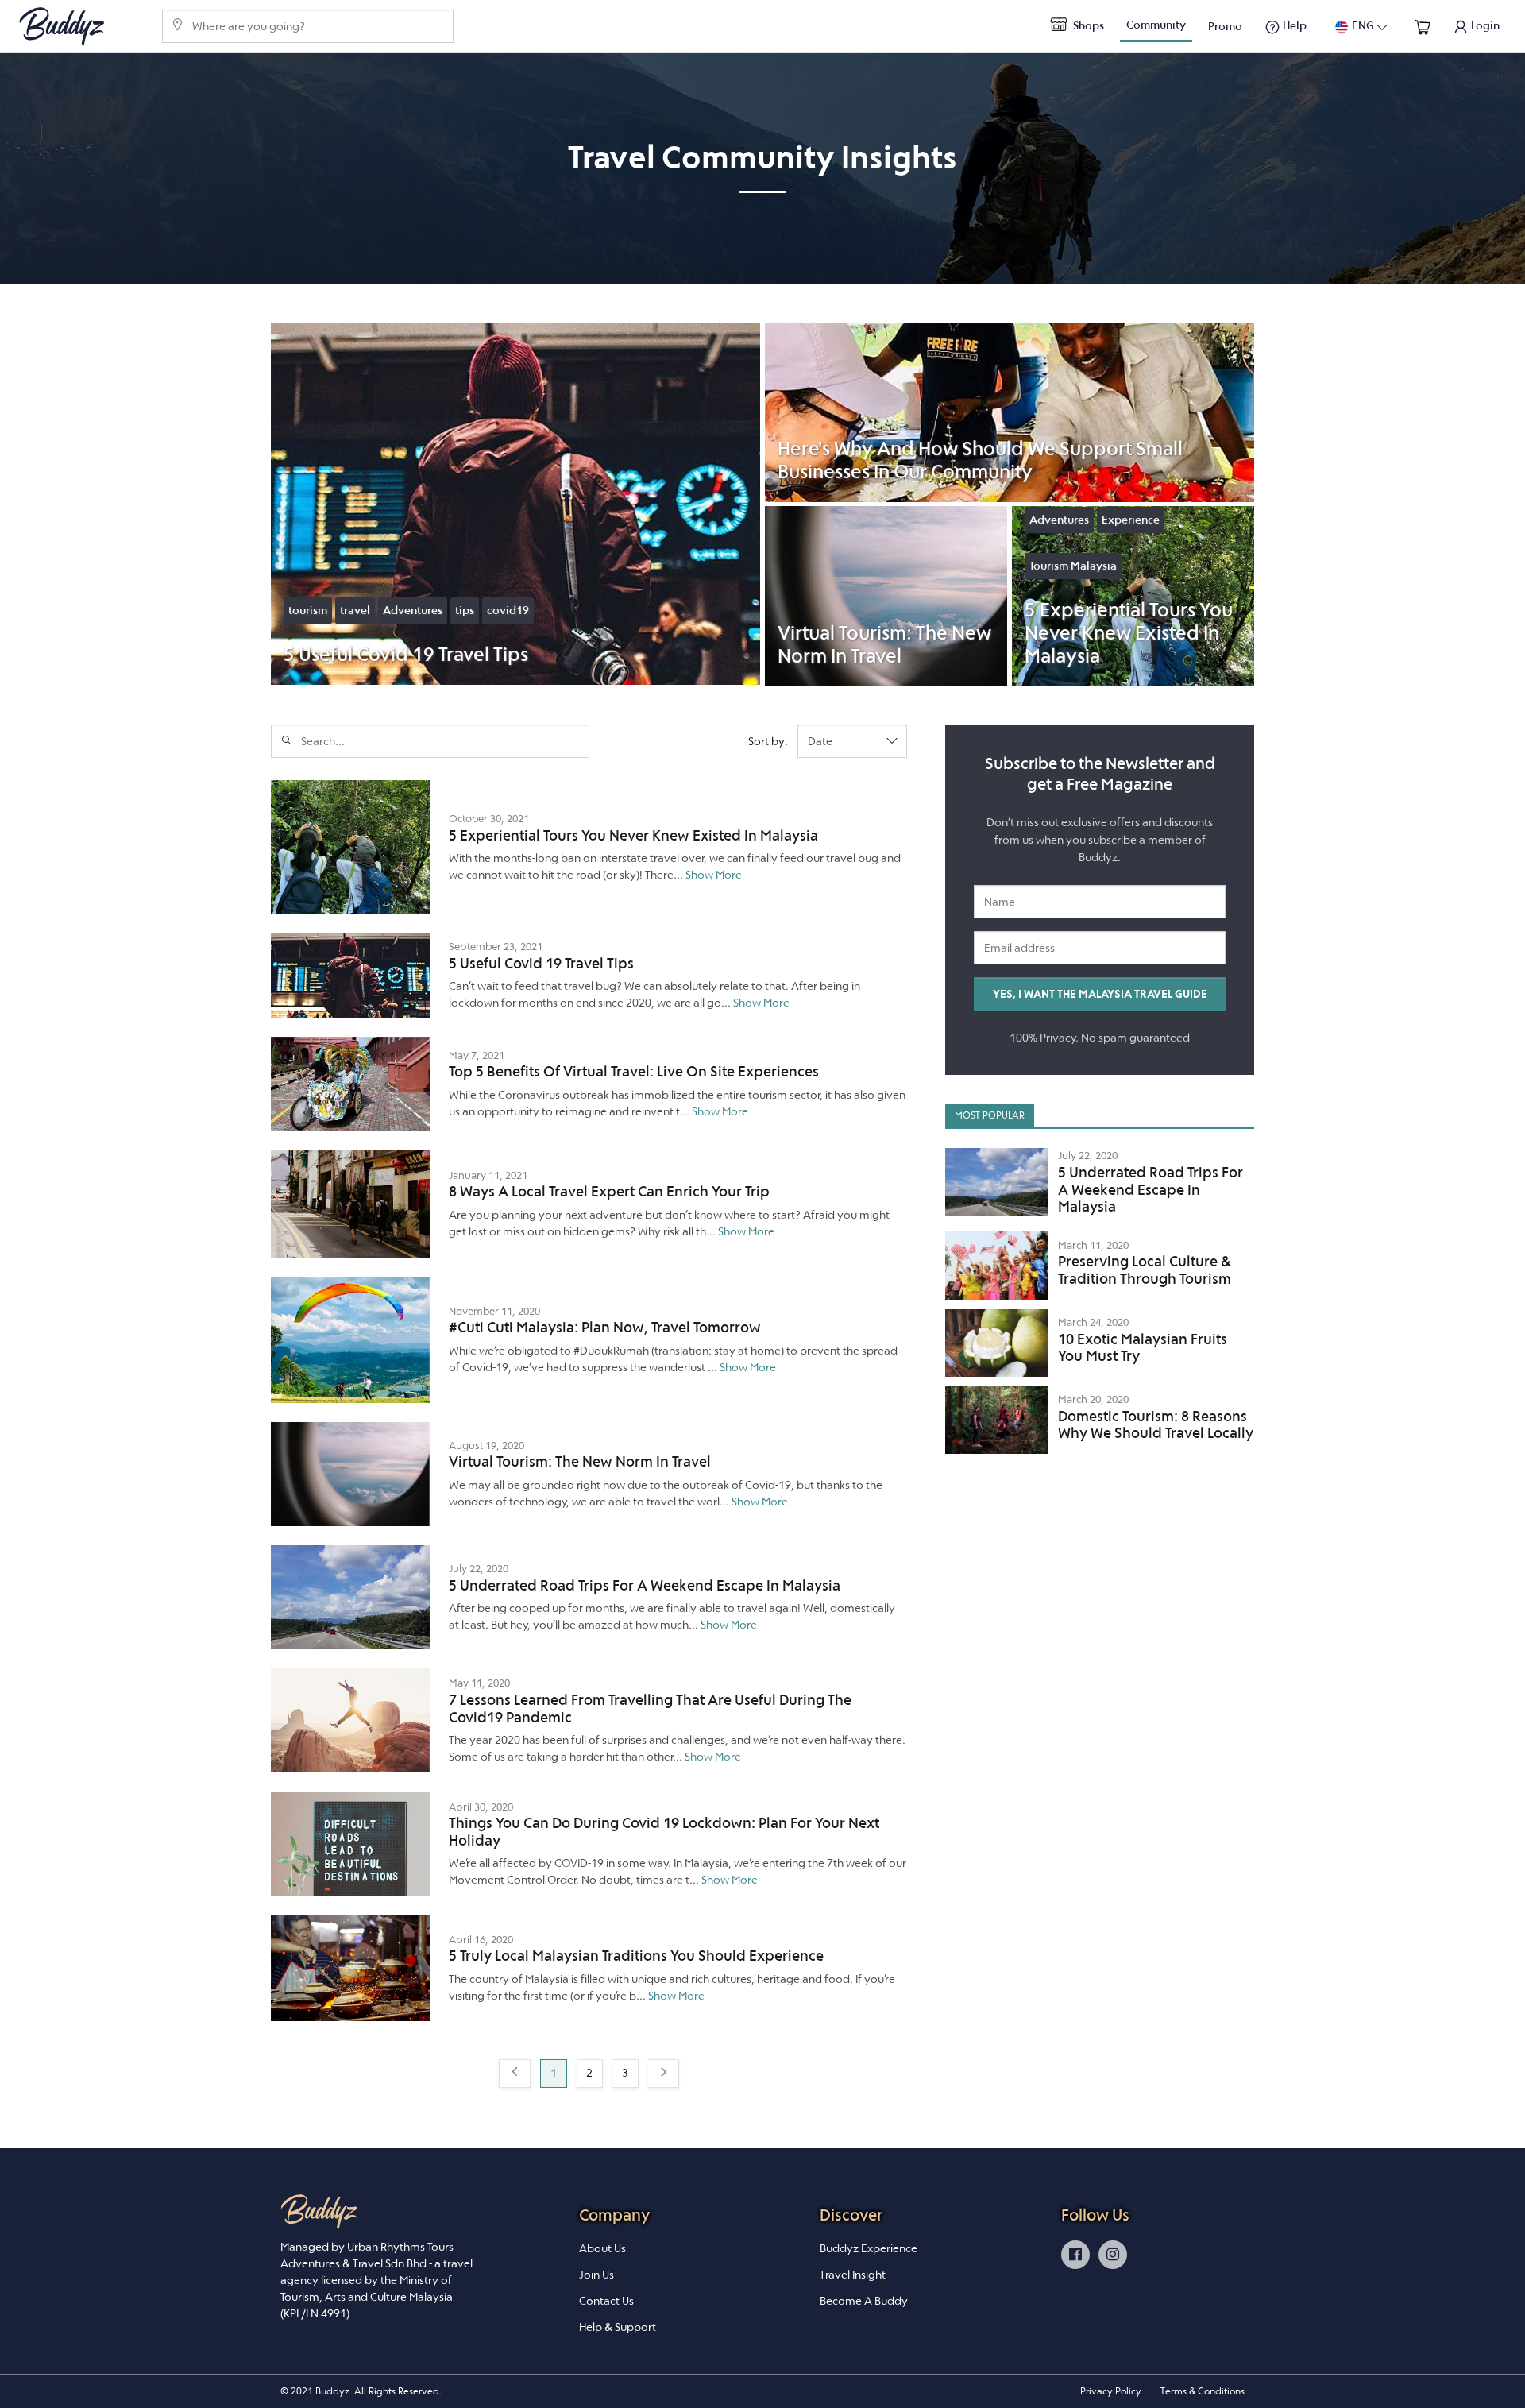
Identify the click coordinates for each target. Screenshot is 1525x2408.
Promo (1225, 26)
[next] (663, 2074)
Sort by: (768, 741)
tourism (308, 610)
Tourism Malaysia (1073, 566)
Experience (1131, 520)
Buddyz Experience (869, 2248)
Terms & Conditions (1203, 2391)
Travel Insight (853, 2275)
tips (465, 610)
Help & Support (618, 2327)
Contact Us (606, 2301)
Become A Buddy (864, 2301)
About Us (602, 2248)
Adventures (413, 610)
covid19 (508, 610)
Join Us (596, 2275)
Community (1156, 25)
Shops (1087, 25)
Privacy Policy (1111, 2391)
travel (355, 610)
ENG (1363, 25)
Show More (714, 875)
